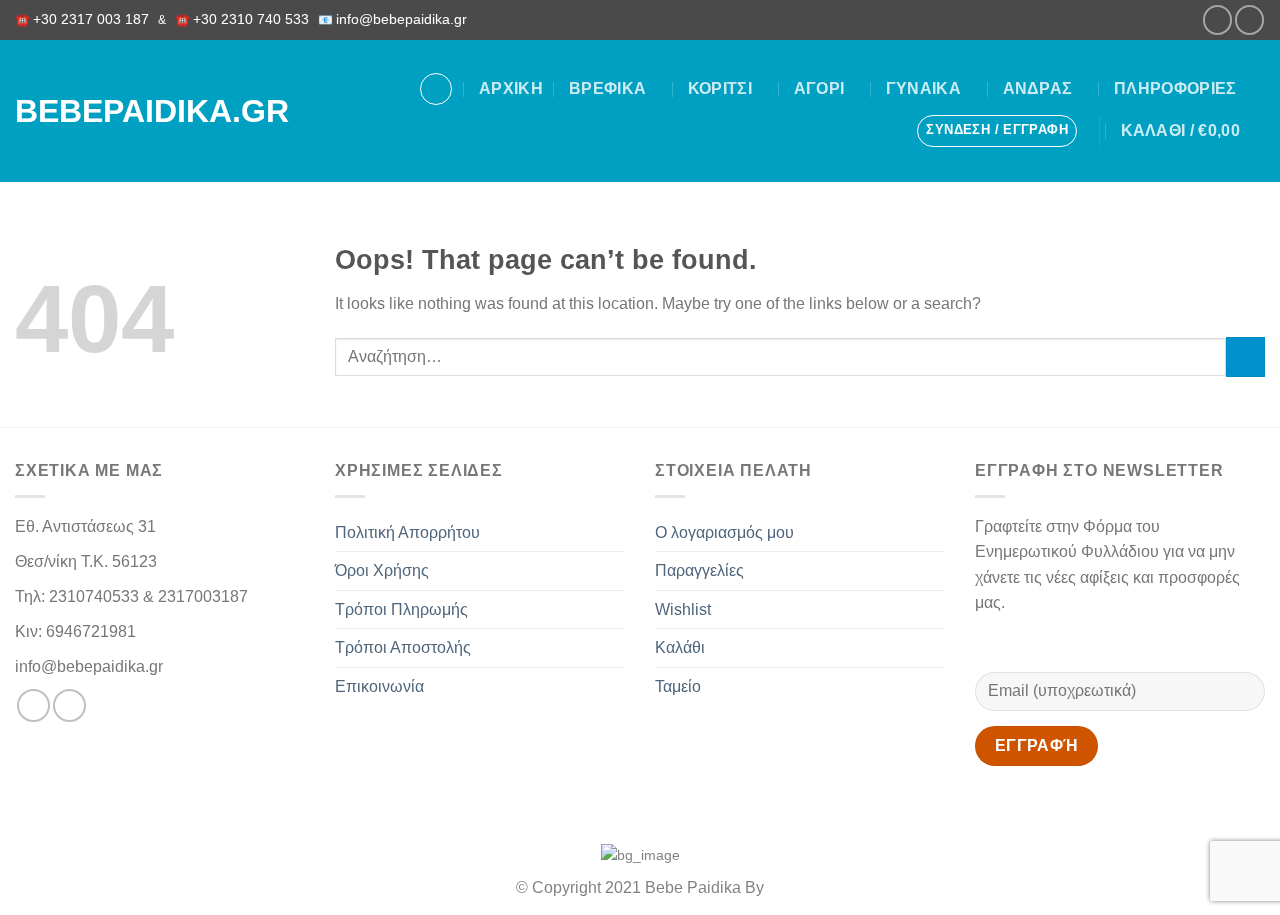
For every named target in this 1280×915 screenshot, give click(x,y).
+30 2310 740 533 (251, 19)
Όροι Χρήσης (382, 570)
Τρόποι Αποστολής (403, 647)
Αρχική (511, 88)
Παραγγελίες (699, 570)
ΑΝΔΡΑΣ (1038, 88)
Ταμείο (678, 686)
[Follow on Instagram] (1249, 19)
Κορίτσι (720, 88)
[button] (997, 131)
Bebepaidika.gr (129, 111)
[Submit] (1245, 356)
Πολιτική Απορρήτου (407, 532)
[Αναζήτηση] (436, 89)
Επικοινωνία (379, 686)
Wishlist (683, 609)
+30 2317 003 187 (91, 19)
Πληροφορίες (1175, 88)
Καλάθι (680, 647)
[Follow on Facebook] (1217, 19)
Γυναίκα (923, 88)
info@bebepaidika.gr (405, 19)
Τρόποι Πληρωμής (401, 609)
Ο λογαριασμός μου (724, 532)
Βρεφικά (607, 88)
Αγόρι (819, 88)
